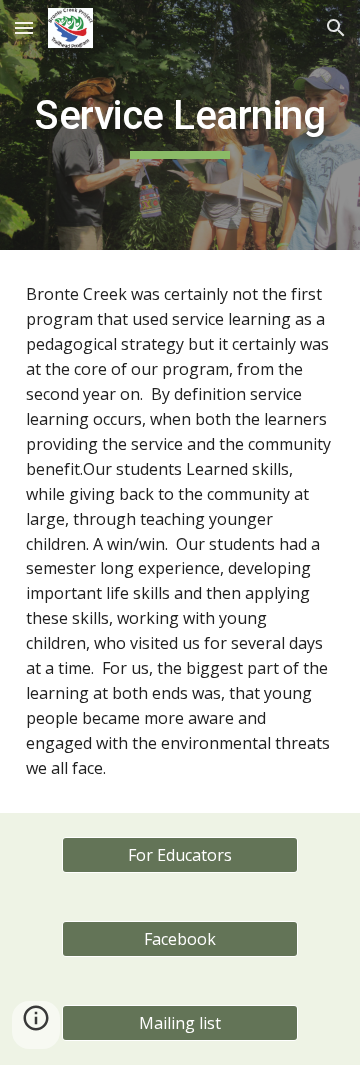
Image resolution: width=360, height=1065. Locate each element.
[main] (180, 125)
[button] (24, 27)
